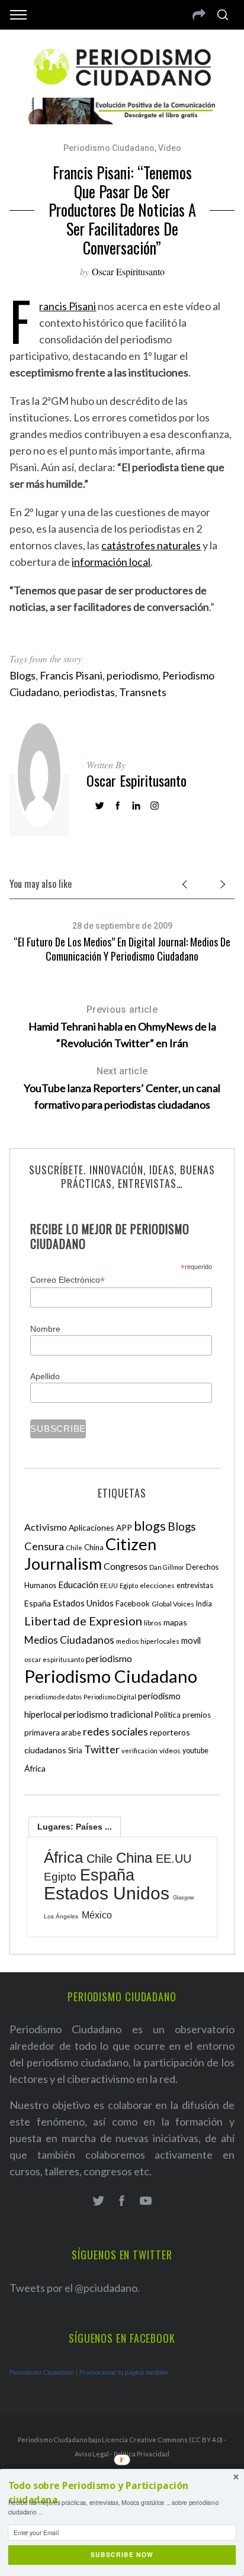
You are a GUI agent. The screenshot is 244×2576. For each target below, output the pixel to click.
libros (153, 1623)
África (35, 1768)
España (38, 1603)
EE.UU (109, 1585)
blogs (150, 1526)
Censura (44, 1546)
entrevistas (195, 1585)
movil (191, 1640)
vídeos (170, 1751)
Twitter (102, 1749)
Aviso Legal (92, 2454)
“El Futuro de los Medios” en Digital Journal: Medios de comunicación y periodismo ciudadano (122, 949)
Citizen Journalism (90, 1554)
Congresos (126, 1566)
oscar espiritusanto (54, 1659)
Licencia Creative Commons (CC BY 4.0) (162, 2440)
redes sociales (115, 1731)
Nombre (45, 1329)
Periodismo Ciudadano (109, 148)
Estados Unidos (83, 1603)
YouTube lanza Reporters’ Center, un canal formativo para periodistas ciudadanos (122, 1088)
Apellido (45, 1376)
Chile (74, 1547)
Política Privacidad (142, 2454)
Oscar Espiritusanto (128, 271)
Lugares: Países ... (75, 1827)
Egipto (129, 1585)
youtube (195, 1751)
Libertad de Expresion (83, 1621)
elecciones (157, 1585)
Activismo (46, 1527)
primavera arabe (53, 1733)
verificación (139, 1751)
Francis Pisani (68, 306)
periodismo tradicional (108, 1714)
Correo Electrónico (68, 1280)
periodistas (89, 692)
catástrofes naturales (151, 545)
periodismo (132, 675)
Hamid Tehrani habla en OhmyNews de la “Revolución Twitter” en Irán (122, 1027)
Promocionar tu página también (124, 2372)
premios (197, 1715)
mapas (175, 1622)
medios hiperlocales (148, 1641)
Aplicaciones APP (100, 1527)
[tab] (75, 1827)
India (204, 1604)
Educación (78, 1585)
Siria (75, 1750)
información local (111, 562)
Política (168, 1715)
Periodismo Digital (110, 1697)
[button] (122, 2493)
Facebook (133, 1603)
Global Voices (173, 1604)
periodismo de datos (53, 1697)
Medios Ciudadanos (69, 1640)
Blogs (23, 675)
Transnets (143, 692)
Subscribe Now (122, 2555)
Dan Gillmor (167, 1567)
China (94, 1547)
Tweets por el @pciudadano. (75, 2288)
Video (170, 148)
